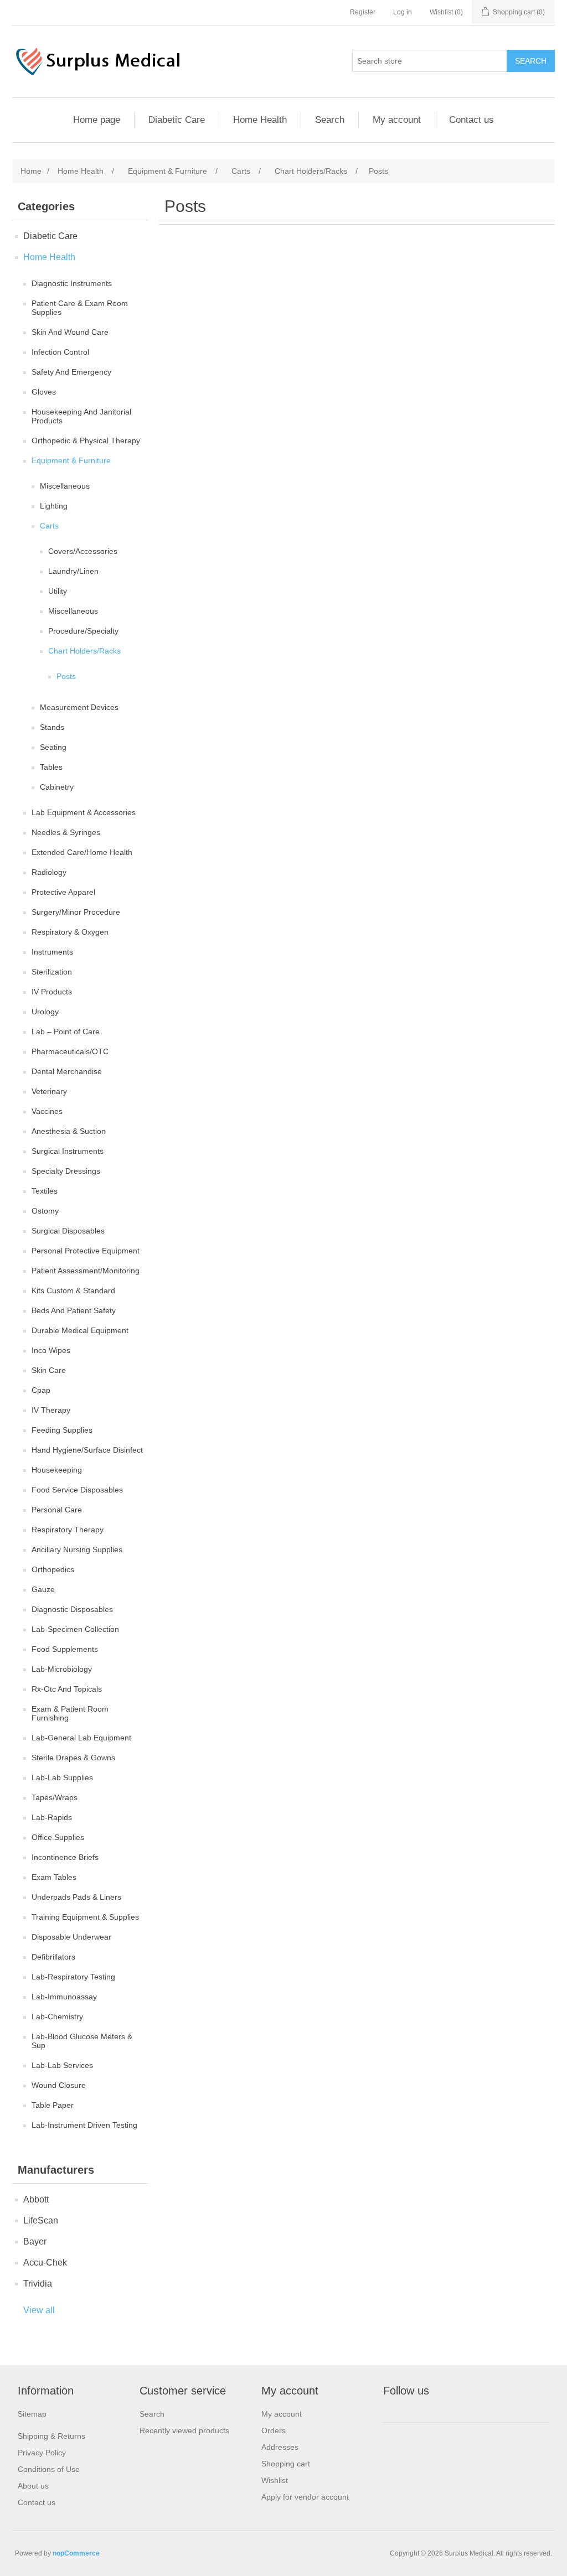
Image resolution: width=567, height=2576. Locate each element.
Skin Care (49, 1370)
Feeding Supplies (62, 1430)
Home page (97, 120)
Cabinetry (57, 787)
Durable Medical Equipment (80, 1330)
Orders (274, 2430)
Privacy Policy (42, 2453)
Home (31, 171)
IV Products (52, 992)
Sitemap (32, 2414)
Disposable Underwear (71, 1937)
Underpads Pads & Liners (76, 1897)
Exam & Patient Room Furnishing (70, 1713)
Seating (53, 747)
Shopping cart (286, 2464)
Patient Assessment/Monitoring (86, 1271)
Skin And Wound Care (70, 332)
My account (397, 120)
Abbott (36, 2199)
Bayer (35, 2241)
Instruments (52, 952)
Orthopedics (53, 1569)
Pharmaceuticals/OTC (70, 1051)
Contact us (471, 120)
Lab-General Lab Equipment (81, 1738)
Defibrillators (53, 1957)
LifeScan (41, 2220)
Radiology (49, 872)
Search (330, 120)
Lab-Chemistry (57, 2017)
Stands (52, 727)
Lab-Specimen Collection (75, 1629)
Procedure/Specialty (83, 631)
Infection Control (60, 352)
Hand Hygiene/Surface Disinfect (87, 1450)
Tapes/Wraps (55, 1797)
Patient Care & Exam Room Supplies (80, 308)
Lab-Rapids (52, 1817)
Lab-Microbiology (62, 1669)
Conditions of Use (49, 2469)
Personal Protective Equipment (86, 1251)
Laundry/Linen (73, 571)
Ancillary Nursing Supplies (77, 1549)
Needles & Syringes (66, 832)
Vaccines (47, 1111)
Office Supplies (58, 1837)
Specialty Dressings (66, 1171)
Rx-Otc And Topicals (67, 1689)
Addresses (280, 2447)
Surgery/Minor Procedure (76, 912)
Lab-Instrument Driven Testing (84, 2125)
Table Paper (53, 2105)
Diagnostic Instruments (72, 283)
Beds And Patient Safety (74, 1310)
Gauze (43, 1589)
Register (363, 12)
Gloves (44, 392)
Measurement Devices (79, 707)
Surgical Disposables (68, 1231)
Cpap (41, 1390)
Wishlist (275, 2480)
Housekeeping (57, 1470)
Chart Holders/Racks (84, 651)
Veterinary (49, 1091)
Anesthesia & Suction (69, 1131)
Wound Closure (59, 2085)
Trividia (38, 2284)
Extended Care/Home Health (82, 852)
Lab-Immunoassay (64, 1997)
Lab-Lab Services (62, 2065)
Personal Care (57, 1510)
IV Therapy (51, 1410)
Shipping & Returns (51, 2436)
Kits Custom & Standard (73, 1290)
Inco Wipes (51, 1350)
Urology (45, 1012)
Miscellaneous (65, 486)
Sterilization (52, 972)
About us (33, 2486)
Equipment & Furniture (71, 460)
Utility (58, 591)
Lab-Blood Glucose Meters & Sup (82, 2041)
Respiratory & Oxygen (70, 932)
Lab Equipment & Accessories (84, 812)
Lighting (54, 506)
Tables (51, 767)
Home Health (260, 120)
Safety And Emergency (71, 372)
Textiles (45, 1191)
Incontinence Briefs (65, 1857)
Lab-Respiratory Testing (73, 1977)
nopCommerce (76, 2553)
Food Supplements (65, 1649)
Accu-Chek (45, 2263)
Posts (66, 676)
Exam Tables (54, 1877)
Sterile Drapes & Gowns (73, 1758)
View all (39, 2310)
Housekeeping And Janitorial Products (81, 416)
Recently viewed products (184, 2430)
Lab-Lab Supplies (62, 1777)
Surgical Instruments (68, 1151)
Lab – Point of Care (66, 1032)
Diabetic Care (177, 120)
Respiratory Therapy (68, 1530)
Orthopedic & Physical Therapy (86, 440)
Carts (49, 526)
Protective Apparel (63, 892)
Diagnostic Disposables (72, 1609)
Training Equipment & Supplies (85, 1917)
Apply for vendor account (305, 2497)
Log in (403, 12)
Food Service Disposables (77, 1490)
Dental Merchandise (67, 1071)
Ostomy (45, 1211)
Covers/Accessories (83, 551)
